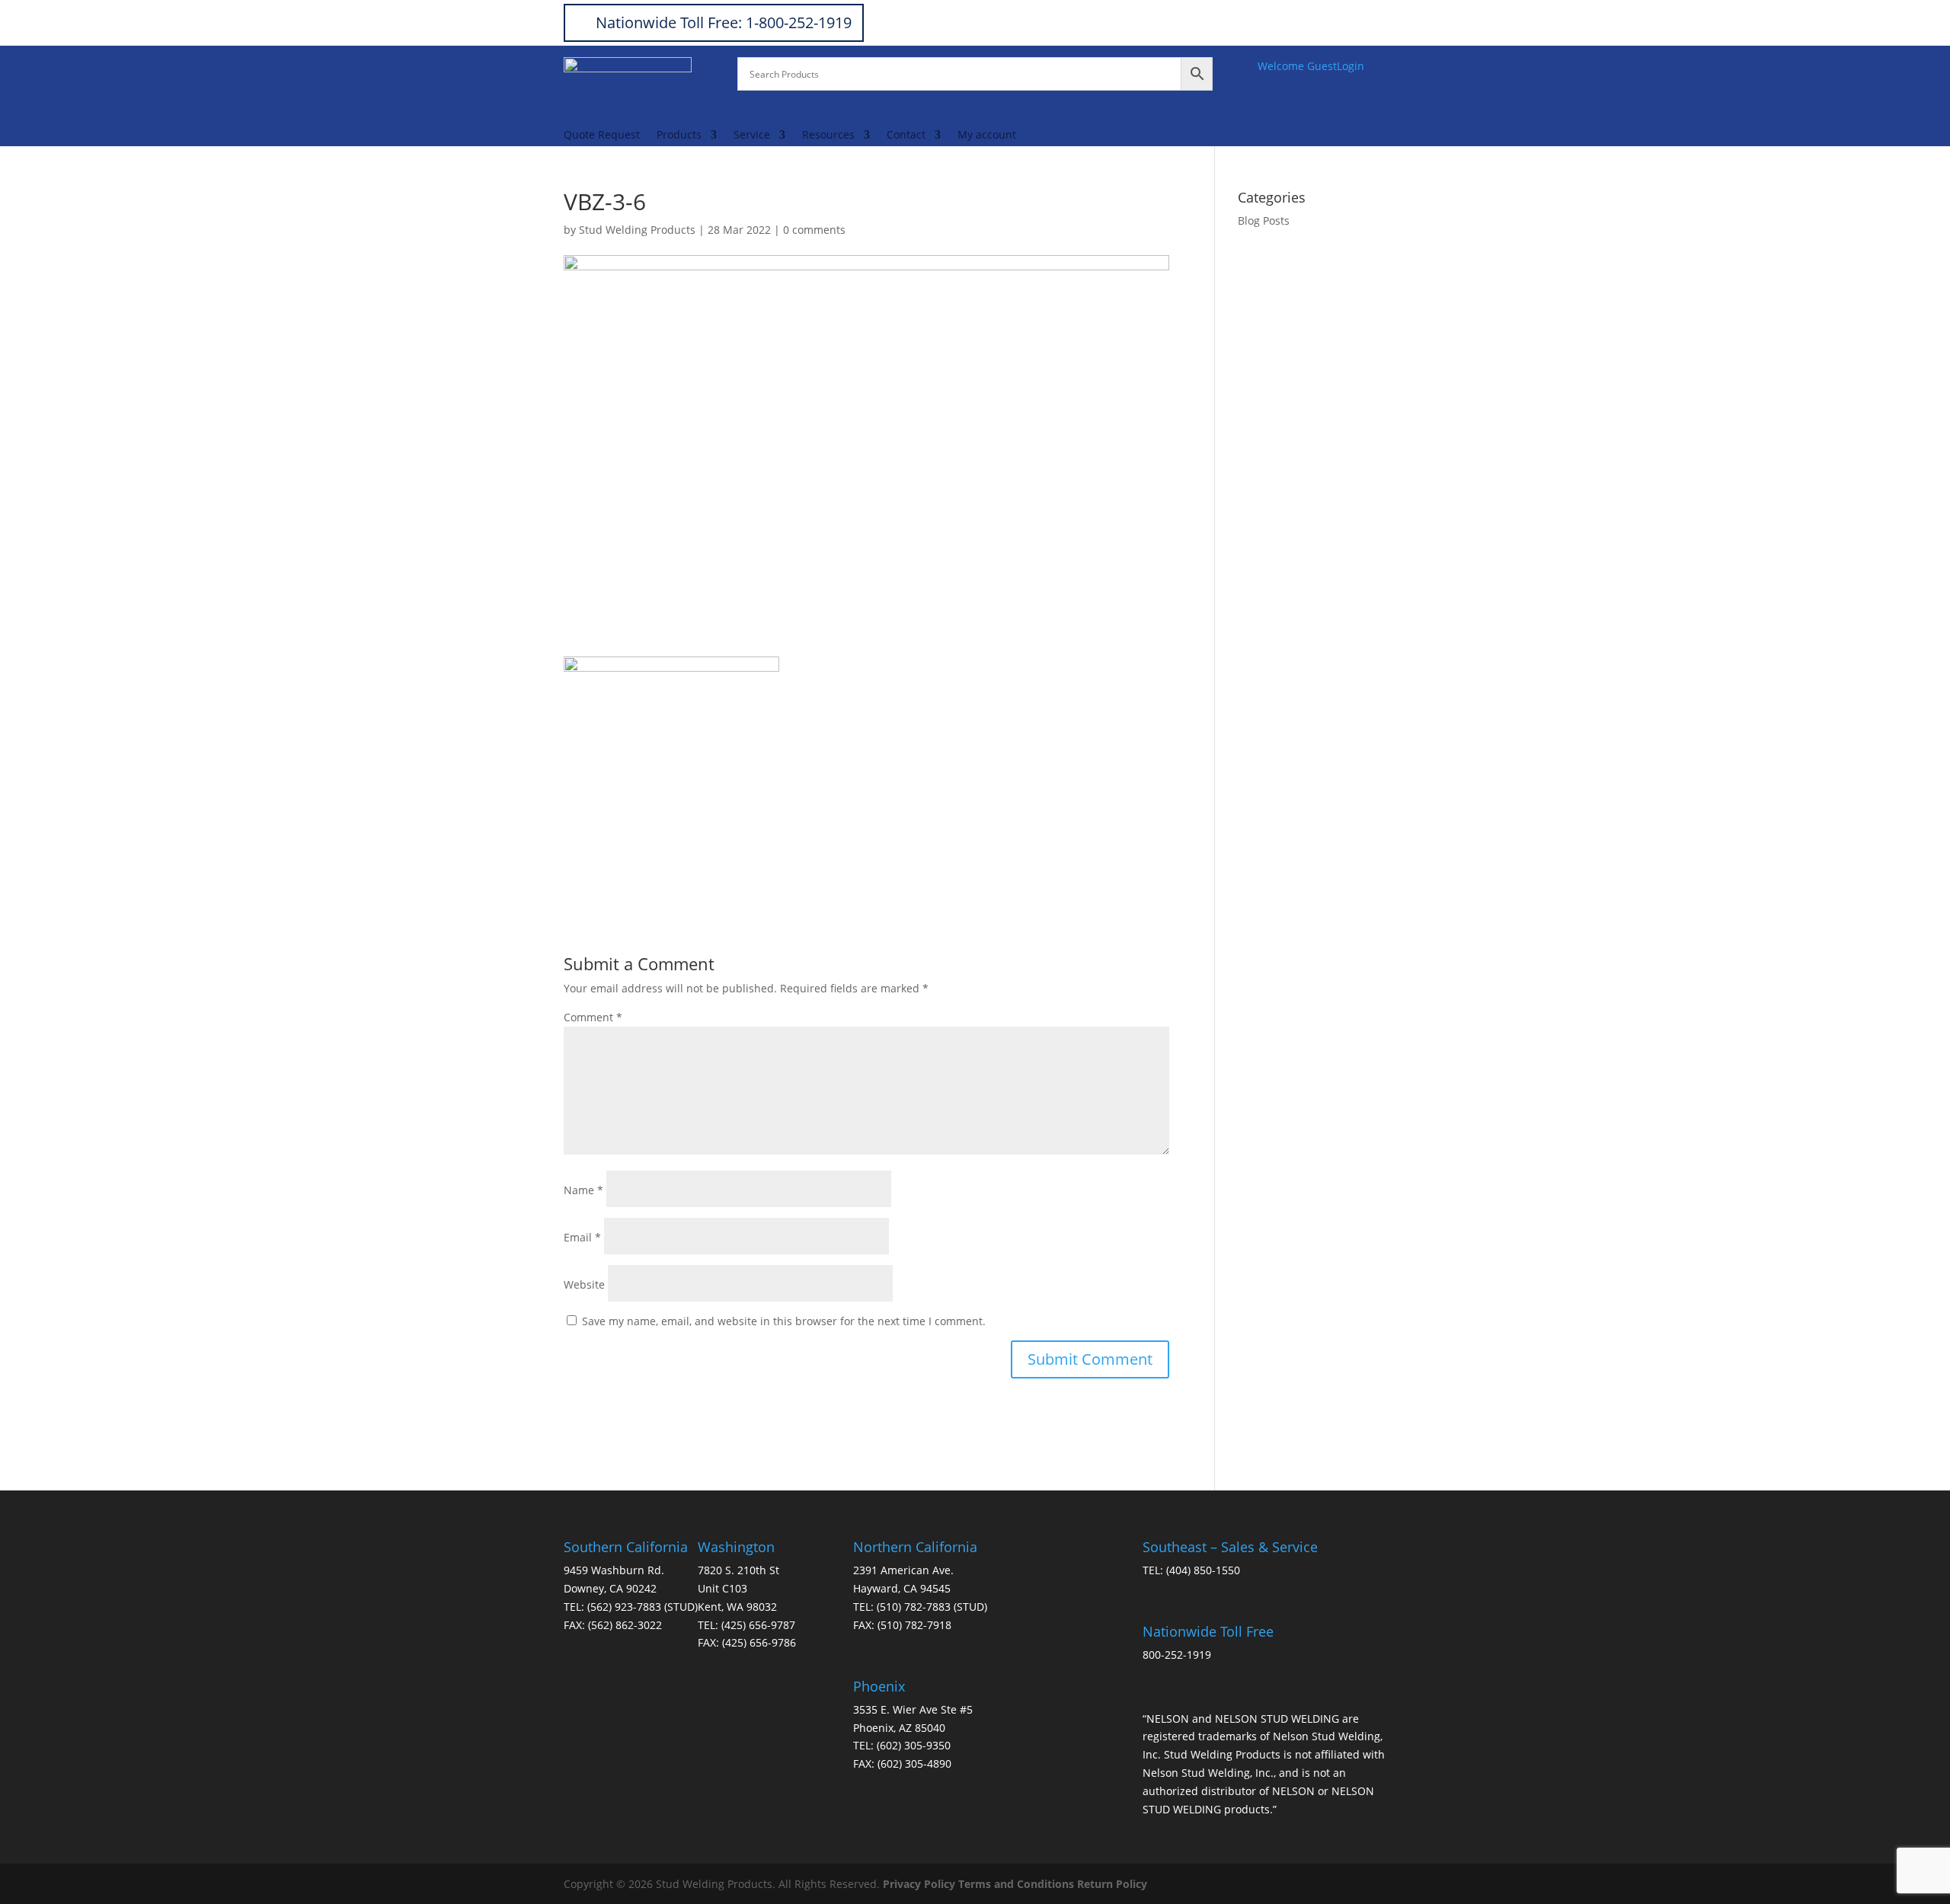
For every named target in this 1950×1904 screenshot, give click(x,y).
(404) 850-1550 (1203, 1570)
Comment (593, 1017)
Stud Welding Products (637, 230)
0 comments (814, 230)
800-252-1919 (1177, 1655)
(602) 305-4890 (914, 1763)
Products (679, 136)
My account (987, 136)
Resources (828, 136)
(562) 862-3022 (625, 1625)
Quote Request (602, 136)
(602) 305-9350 (914, 1745)
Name (583, 1190)
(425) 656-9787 (758, 1625)
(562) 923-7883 (624, 1607)
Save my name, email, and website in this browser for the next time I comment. (784, 1321)
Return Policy (1112, 1884)
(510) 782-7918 (914, 1625)
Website (584, 1284)
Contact (906, 136)
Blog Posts (1264, 220)
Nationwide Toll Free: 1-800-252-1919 (724, 22)
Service (752, 136)
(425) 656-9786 (759, 1642)
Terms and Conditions (1016, 1884)
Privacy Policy (919, 1884)
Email (582, 1237)
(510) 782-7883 (914, 1607)
